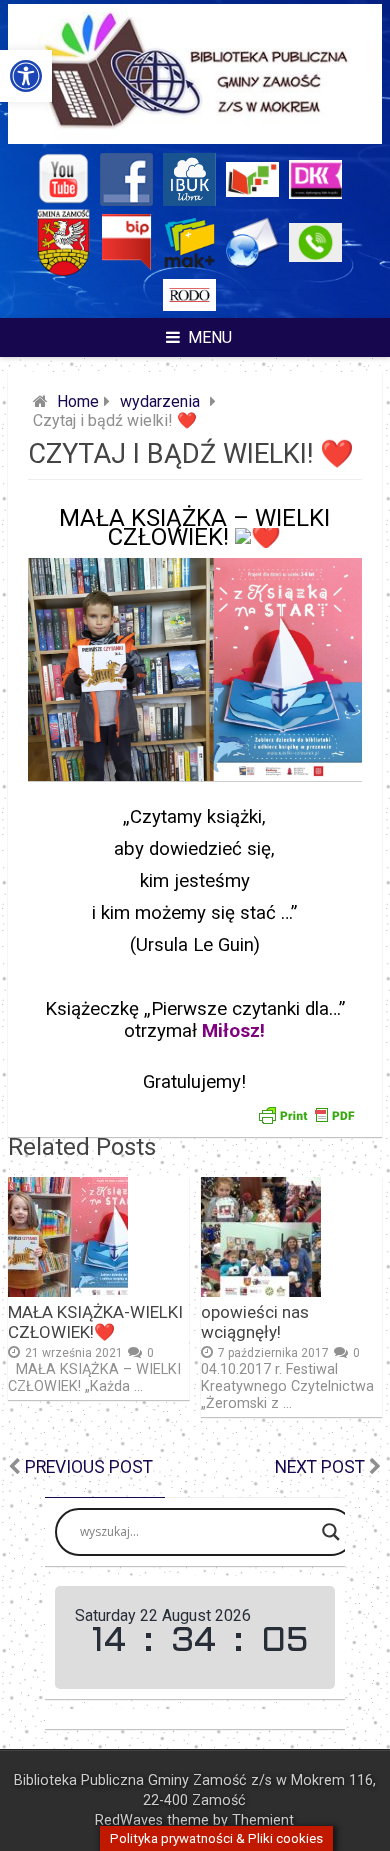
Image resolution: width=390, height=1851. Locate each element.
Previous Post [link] (89, 1467)
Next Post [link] (320, 1467)
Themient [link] (263, 1820)
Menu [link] (210, 337)
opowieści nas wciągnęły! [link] (255, 1322)
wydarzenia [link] (160, 401)
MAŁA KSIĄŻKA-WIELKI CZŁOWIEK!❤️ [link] (95, 1322)
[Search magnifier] (331, 1532)
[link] (26, 76)
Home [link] (78, 401)
